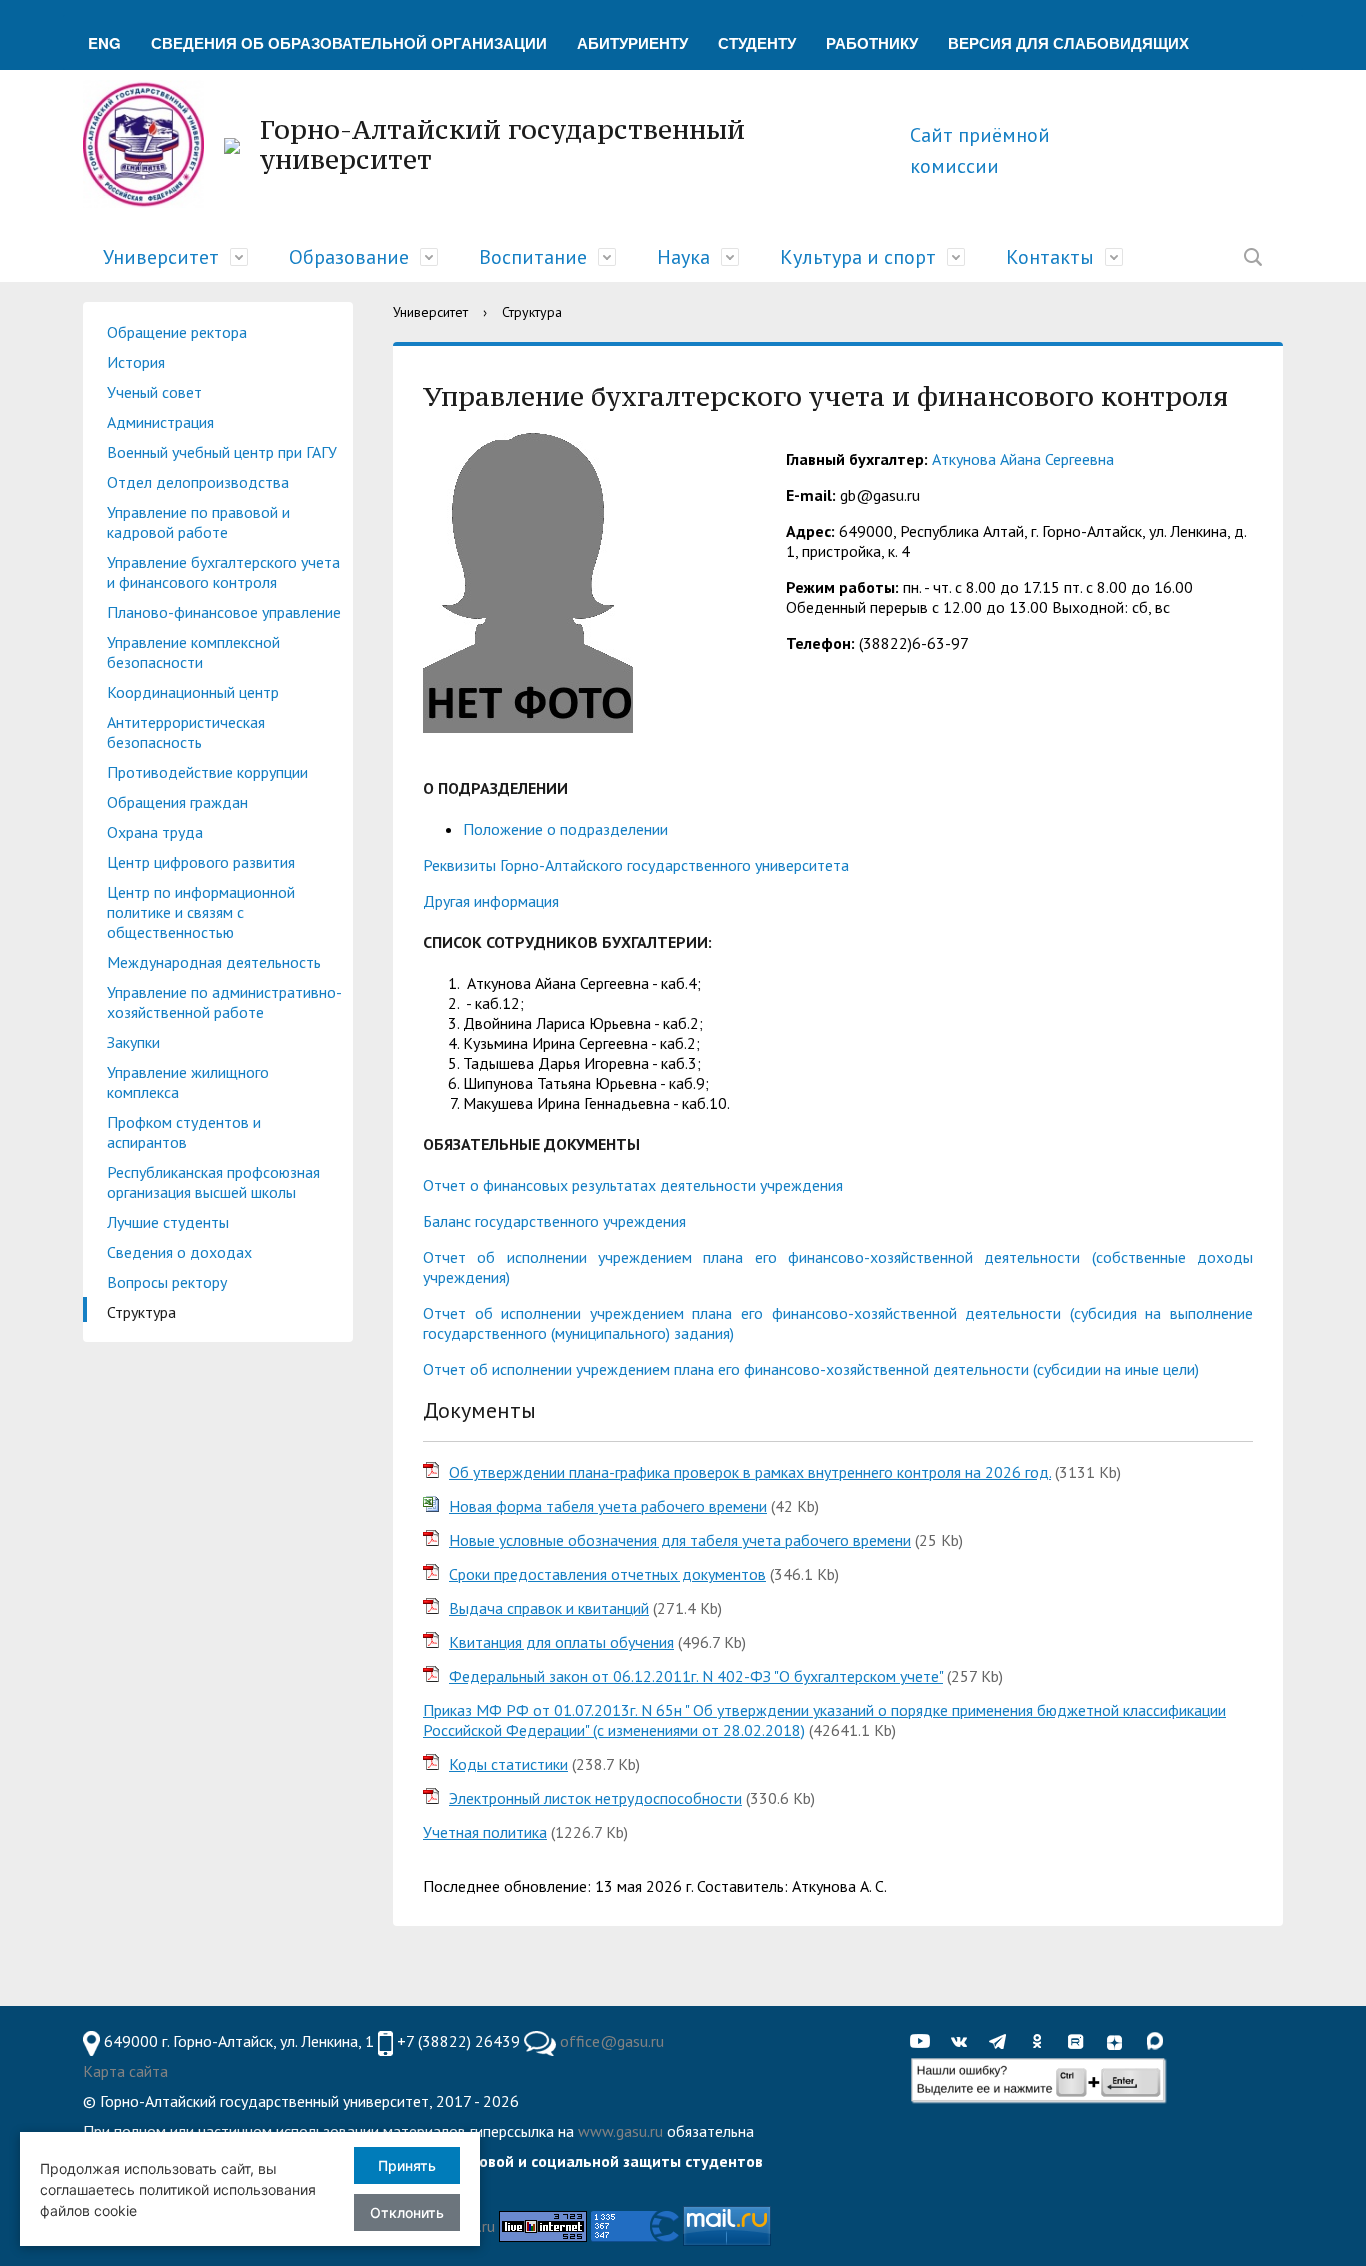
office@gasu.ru (612, 2041)
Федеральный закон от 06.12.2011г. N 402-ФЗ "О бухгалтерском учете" (696, 1676)
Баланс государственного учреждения (554, 1221)
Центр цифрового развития (201, 862)
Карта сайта (125, 2071)
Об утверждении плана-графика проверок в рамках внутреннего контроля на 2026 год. (750, 1472)
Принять (407, 2165)
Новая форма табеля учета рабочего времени (608, 1506)
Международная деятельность (214, 962)
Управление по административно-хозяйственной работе (224, 1002)
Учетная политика (485, 1832)
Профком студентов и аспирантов (184, 1132)
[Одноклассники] (1042, 2042)
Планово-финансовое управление (224, 612)
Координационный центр (193, 692)
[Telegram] (1003, 2042)
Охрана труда (155, 832)
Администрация (160, 422)
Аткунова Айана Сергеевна (1023, 459)
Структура (141, 1312)
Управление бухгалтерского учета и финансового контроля (223, 572)
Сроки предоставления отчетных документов (607, 1574)
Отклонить (407, 2212)
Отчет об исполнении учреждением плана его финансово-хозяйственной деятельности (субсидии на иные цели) (811, 1369)
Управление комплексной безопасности (193, 652)
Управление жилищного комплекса (188, 1082)
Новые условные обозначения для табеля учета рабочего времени (680, 1540)
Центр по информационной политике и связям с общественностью (201, 912)
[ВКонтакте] (964, 2042)
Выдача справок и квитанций (549, 1608)
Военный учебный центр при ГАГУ (222, 452)
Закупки (133, 1042)
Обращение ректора (177, 332)
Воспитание (533, 257)
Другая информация (491, 901)
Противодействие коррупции (207, 772)
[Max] (1159, 2042)
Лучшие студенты (168, 1222)
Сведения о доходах (179, 1252)
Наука (683, 257)
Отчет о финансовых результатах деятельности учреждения (633, 1185)
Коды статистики (508, 1764)
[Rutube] (1081, 2042)
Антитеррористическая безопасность (186, 732)
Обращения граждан (177, 802)
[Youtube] (925, 2042)
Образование (349, 257)
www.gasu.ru (620, 2131)
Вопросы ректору (167, 1282)
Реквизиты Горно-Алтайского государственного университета (636, 865)
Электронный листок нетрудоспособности (595, 1798)
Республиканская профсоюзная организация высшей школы (213, 1182)
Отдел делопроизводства (198, 482)
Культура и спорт (858, 257)
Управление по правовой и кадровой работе (198, 522)
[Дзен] (1120, 2042)
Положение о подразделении (565, 829)
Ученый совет (154, 392)
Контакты (1050, 257)
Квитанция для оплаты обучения (561, 1642)
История (136, 362)
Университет (161, 257)
